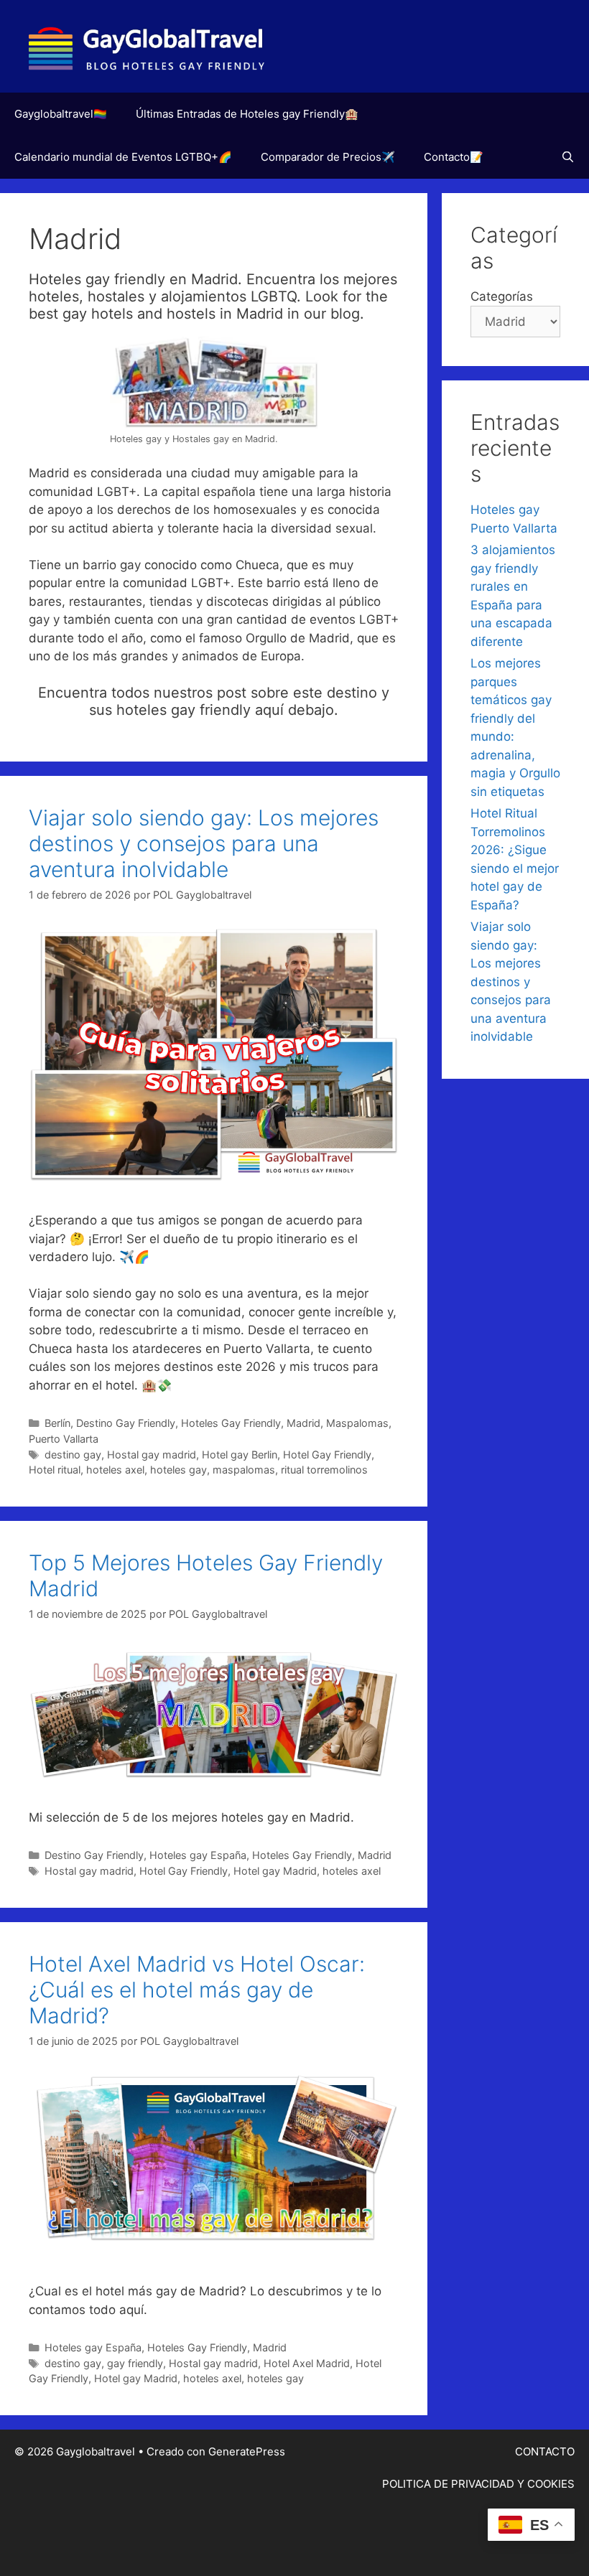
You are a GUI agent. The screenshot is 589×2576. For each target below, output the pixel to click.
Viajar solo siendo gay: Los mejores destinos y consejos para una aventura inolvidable (204, 843)
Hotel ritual (55, 1470)
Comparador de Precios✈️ (328, 157)
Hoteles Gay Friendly (231, 1423)
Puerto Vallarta (64, 1439)
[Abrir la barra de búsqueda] (568, 157)
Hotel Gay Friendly (327, 1455)
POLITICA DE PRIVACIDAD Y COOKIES (478, 2484)
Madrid (303, 1423)
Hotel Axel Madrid (307, 2363)
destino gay (73, 1455)
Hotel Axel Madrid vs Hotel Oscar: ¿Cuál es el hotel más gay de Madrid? (197, 1990)
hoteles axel (115, 1470)
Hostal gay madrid (152, 1455)
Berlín (57, 1423)
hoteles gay (178, 1470)
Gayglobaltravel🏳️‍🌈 (61, 114)
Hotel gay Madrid (275, 1871)
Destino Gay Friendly (126, 1423)
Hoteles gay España (198, 1855)
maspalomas (244, 1470)
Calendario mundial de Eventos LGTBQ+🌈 (123, 157)
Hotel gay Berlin (240, 1455)
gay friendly (135, 2363)
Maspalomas (357, 1423)
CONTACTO (545, 2451)
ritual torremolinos (324, 1470)
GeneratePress (247, 2451)
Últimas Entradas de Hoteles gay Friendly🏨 (247, 114)
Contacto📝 (454, 157)
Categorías (502, 296)
